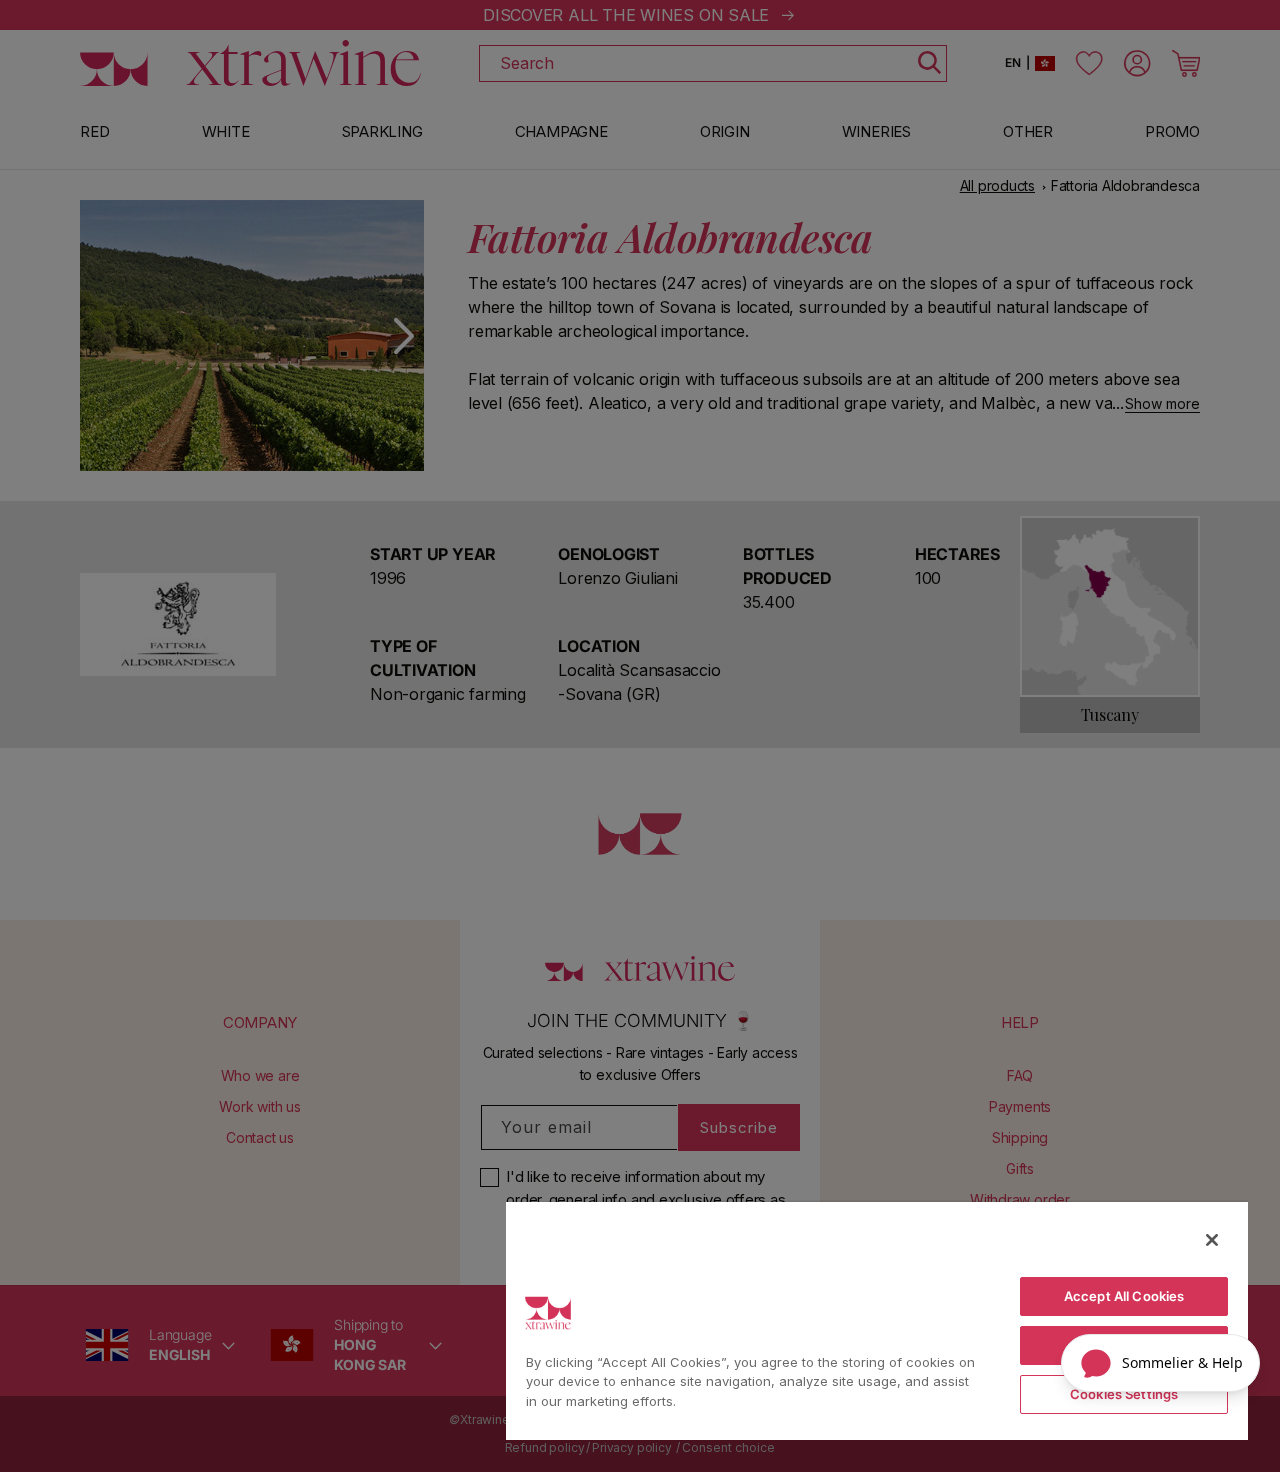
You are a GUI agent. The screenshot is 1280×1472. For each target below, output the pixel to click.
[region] (877, 1320)
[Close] (1212, 1240)
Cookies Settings (1124, 1394)
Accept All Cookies (1124, 1296)
